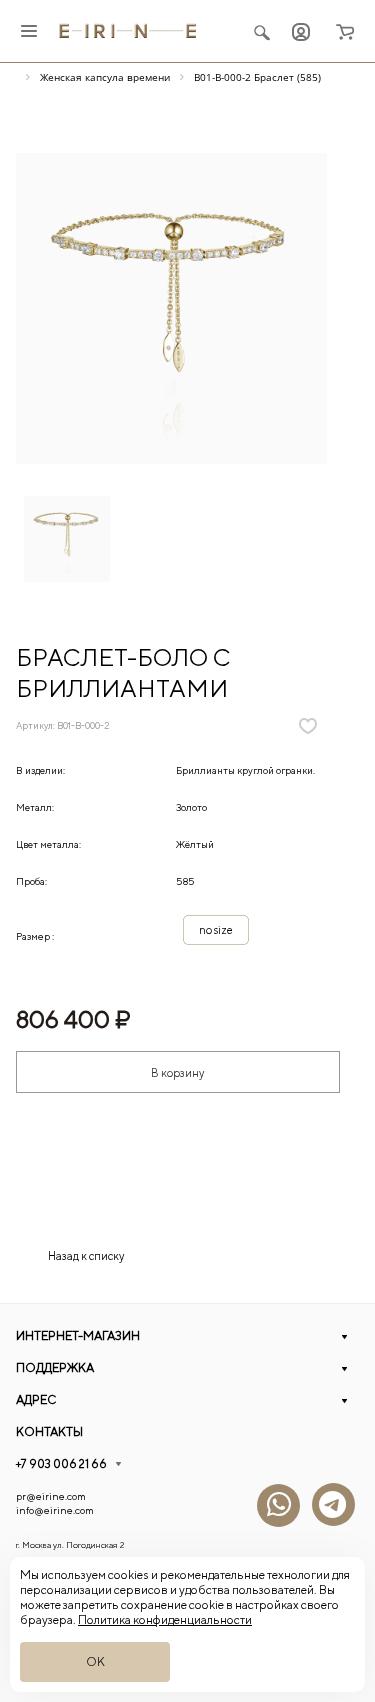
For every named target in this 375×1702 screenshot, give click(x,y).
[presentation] (324, 544)
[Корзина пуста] (345, 31)
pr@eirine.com (51, 1496)
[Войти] (301, 31)
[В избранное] (308, 726)
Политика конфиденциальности (165, 1619)
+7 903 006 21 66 (61, 1463)
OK (95, 1661)
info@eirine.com (55, 1510)
